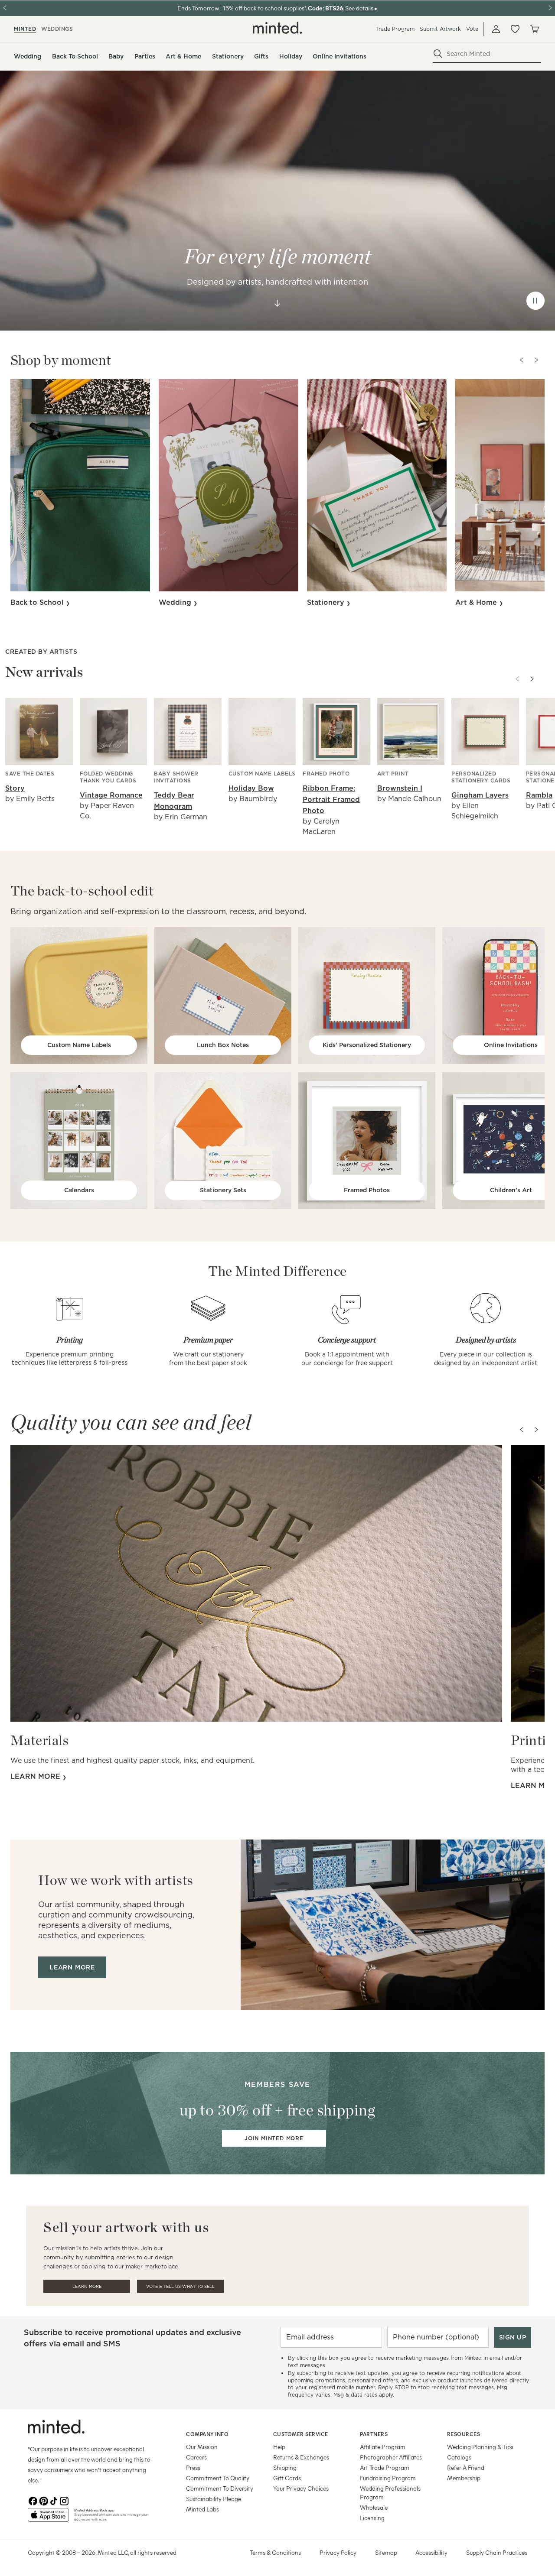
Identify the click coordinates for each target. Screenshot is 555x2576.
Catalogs (459, 2457)
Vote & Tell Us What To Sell (180, 2286)
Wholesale (374, 2507)
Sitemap (386, 2552)
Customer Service (301, 2434)
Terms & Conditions (275, 2552)
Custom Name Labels (79, 1045)
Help (279, 2447)
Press (193, 2467)
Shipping (285, 2467)
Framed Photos (367, 1190)
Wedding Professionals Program (390, 2493)
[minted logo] (277, 28)
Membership (464, 2478)
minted (25, 29)
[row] (277, 201)
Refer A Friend (466, 2467)
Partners (374, 2434)
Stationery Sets (223, 1190)
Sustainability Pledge (214, 2499)
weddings (57, 29)
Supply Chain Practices (497, 2552)
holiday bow (251, 788)
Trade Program (395, 29)
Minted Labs (202, 2509)
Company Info (207, 2434)
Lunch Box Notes (223, 1045)
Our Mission (202, 2447)
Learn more (36, 1776)
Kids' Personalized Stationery (367, 1045)
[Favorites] (515, 29)
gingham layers (480, 795)
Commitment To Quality (218, 2478)
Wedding (176, 602)
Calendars (79, 1190)
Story (15, 788)
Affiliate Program (383, 2447)
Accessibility (431, 2552)
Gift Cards (287, 2478)
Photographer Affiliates (391, 2457)
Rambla (539, 795)
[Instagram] (64, 2501)
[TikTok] (54, 2501)
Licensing (372, 2518)
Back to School (38, 602)
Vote (472, 29)
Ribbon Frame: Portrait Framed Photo (331, 800)
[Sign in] (496, 29)
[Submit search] (438, 54)
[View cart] (534, 29)
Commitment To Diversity (220, 2488)
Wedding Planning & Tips (480, 2447)
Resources (464, 2434)
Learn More (87, 2286)
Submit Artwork (440, 29)
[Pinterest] (43, 2501)
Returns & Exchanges (301, 2457)
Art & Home (477, 602)
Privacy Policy (338, 2552)
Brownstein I (400, 788)
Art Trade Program (385, 2467)
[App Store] (48, 2518)
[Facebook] (33, 2501)
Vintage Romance (111, 795)
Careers (196, 2457)
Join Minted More (274, 2138)
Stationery (327, 602)
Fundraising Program (388, 2478)
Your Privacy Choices (301, 2488)
